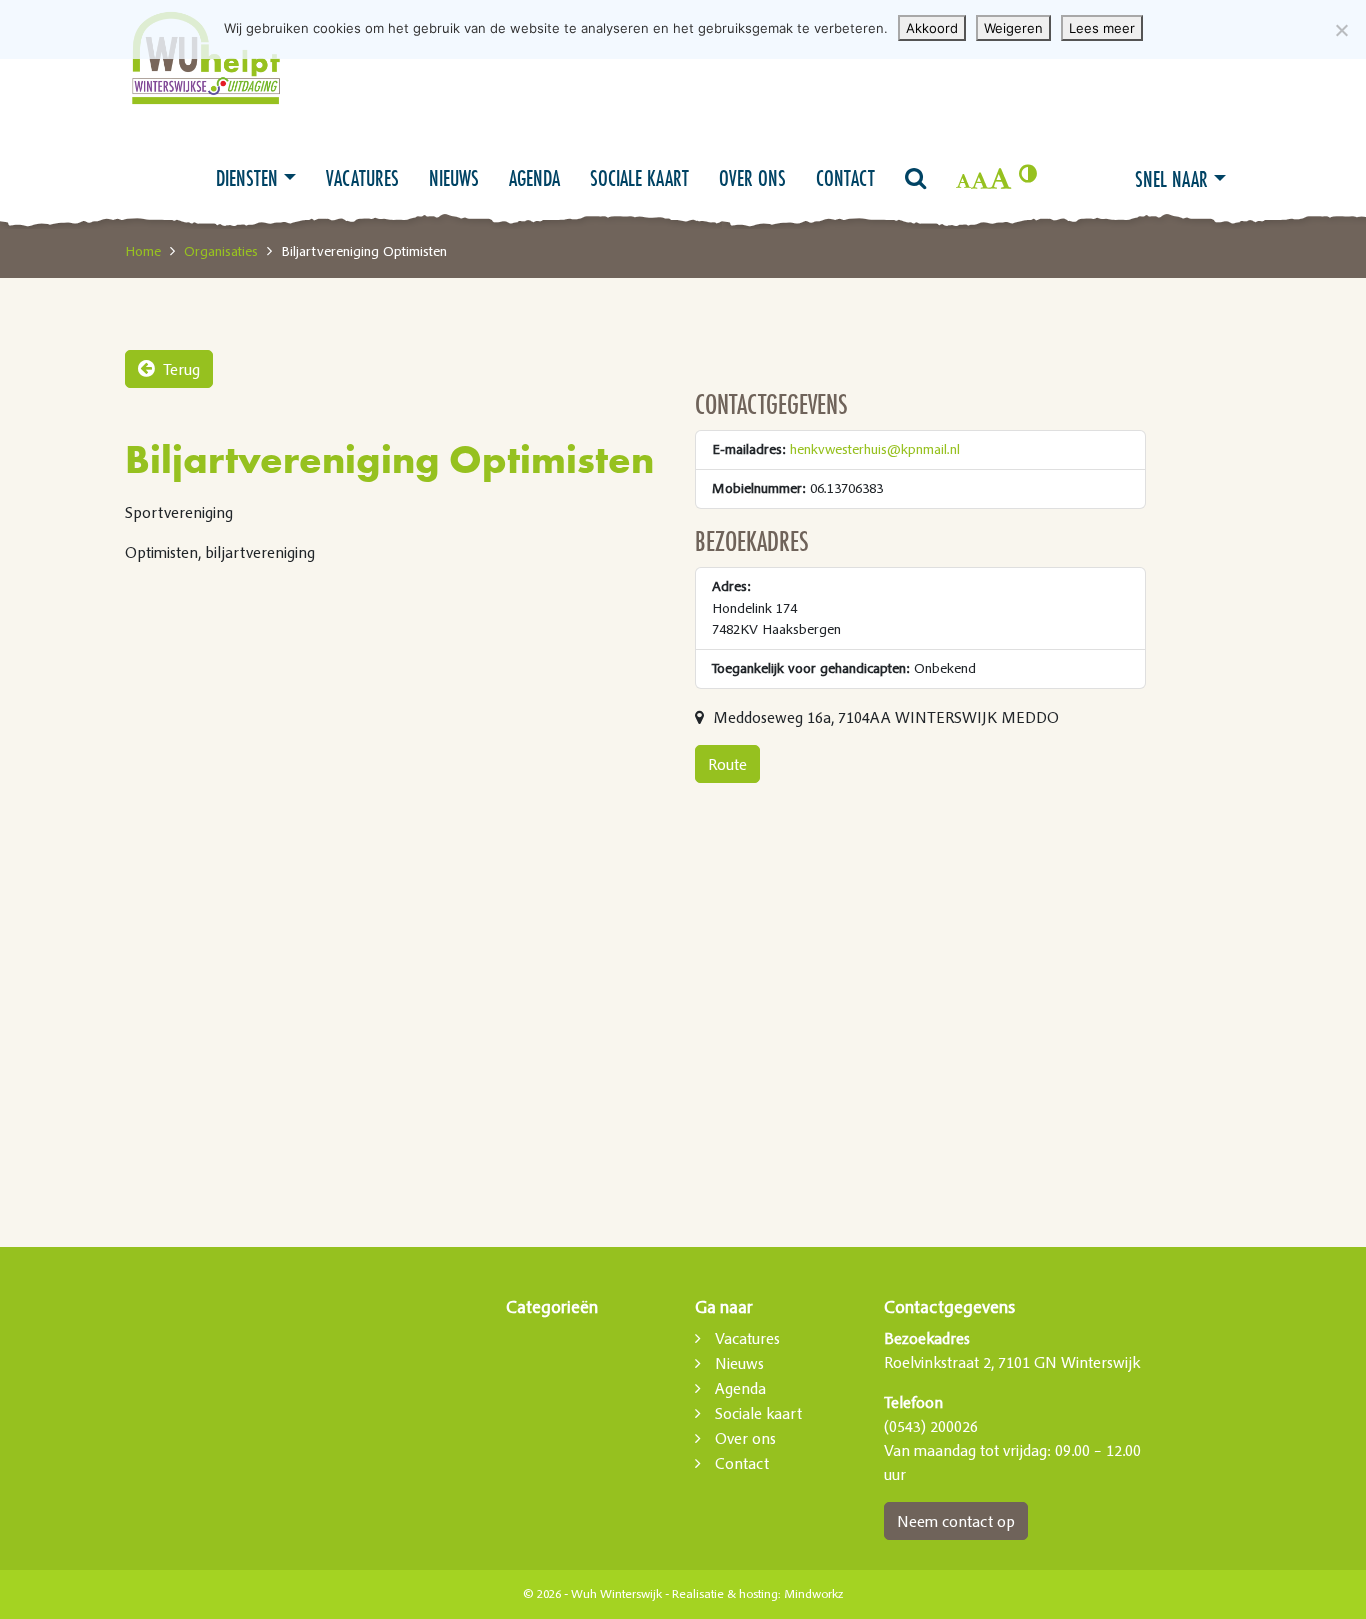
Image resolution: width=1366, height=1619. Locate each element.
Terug (179, 369)
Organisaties (221, 251)
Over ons (752, 178)
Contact (845, 178)
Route (727, 764)
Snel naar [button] (1171, 179)
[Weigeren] (1341, 30)
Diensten (247, 178)
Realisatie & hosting (725, 1594)
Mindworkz (813, 1594)
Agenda (534, 178)
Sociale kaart (639, 178)
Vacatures (362, 178)
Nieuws (454, 178)
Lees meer (1102, 28)
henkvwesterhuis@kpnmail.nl (875, 449)
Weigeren (1013, 28)
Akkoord (932, 28)
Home (143, 251)
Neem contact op (956, 1521)
